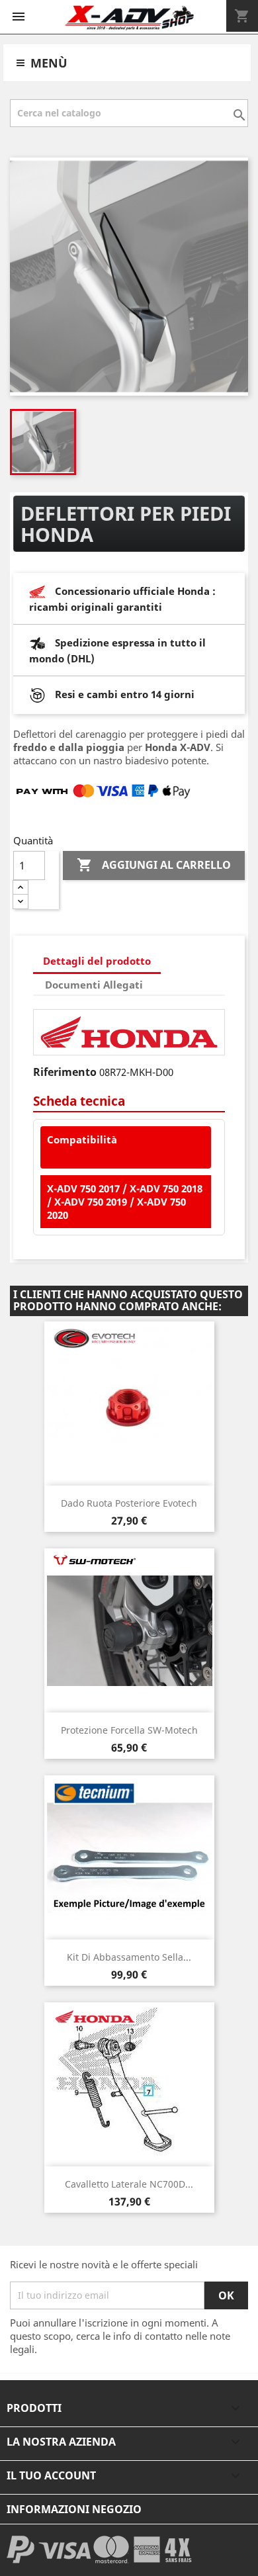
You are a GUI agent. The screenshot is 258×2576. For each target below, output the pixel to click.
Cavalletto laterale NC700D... (129, 2184)
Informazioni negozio (74, 2509)
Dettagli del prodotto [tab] (97, 961)
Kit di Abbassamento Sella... (129, 1957)
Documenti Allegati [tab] (94, 985)
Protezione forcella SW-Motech (129, 1730)
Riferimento (65, 1072)
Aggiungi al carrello (154, 865)
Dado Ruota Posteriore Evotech (129, 1503)
